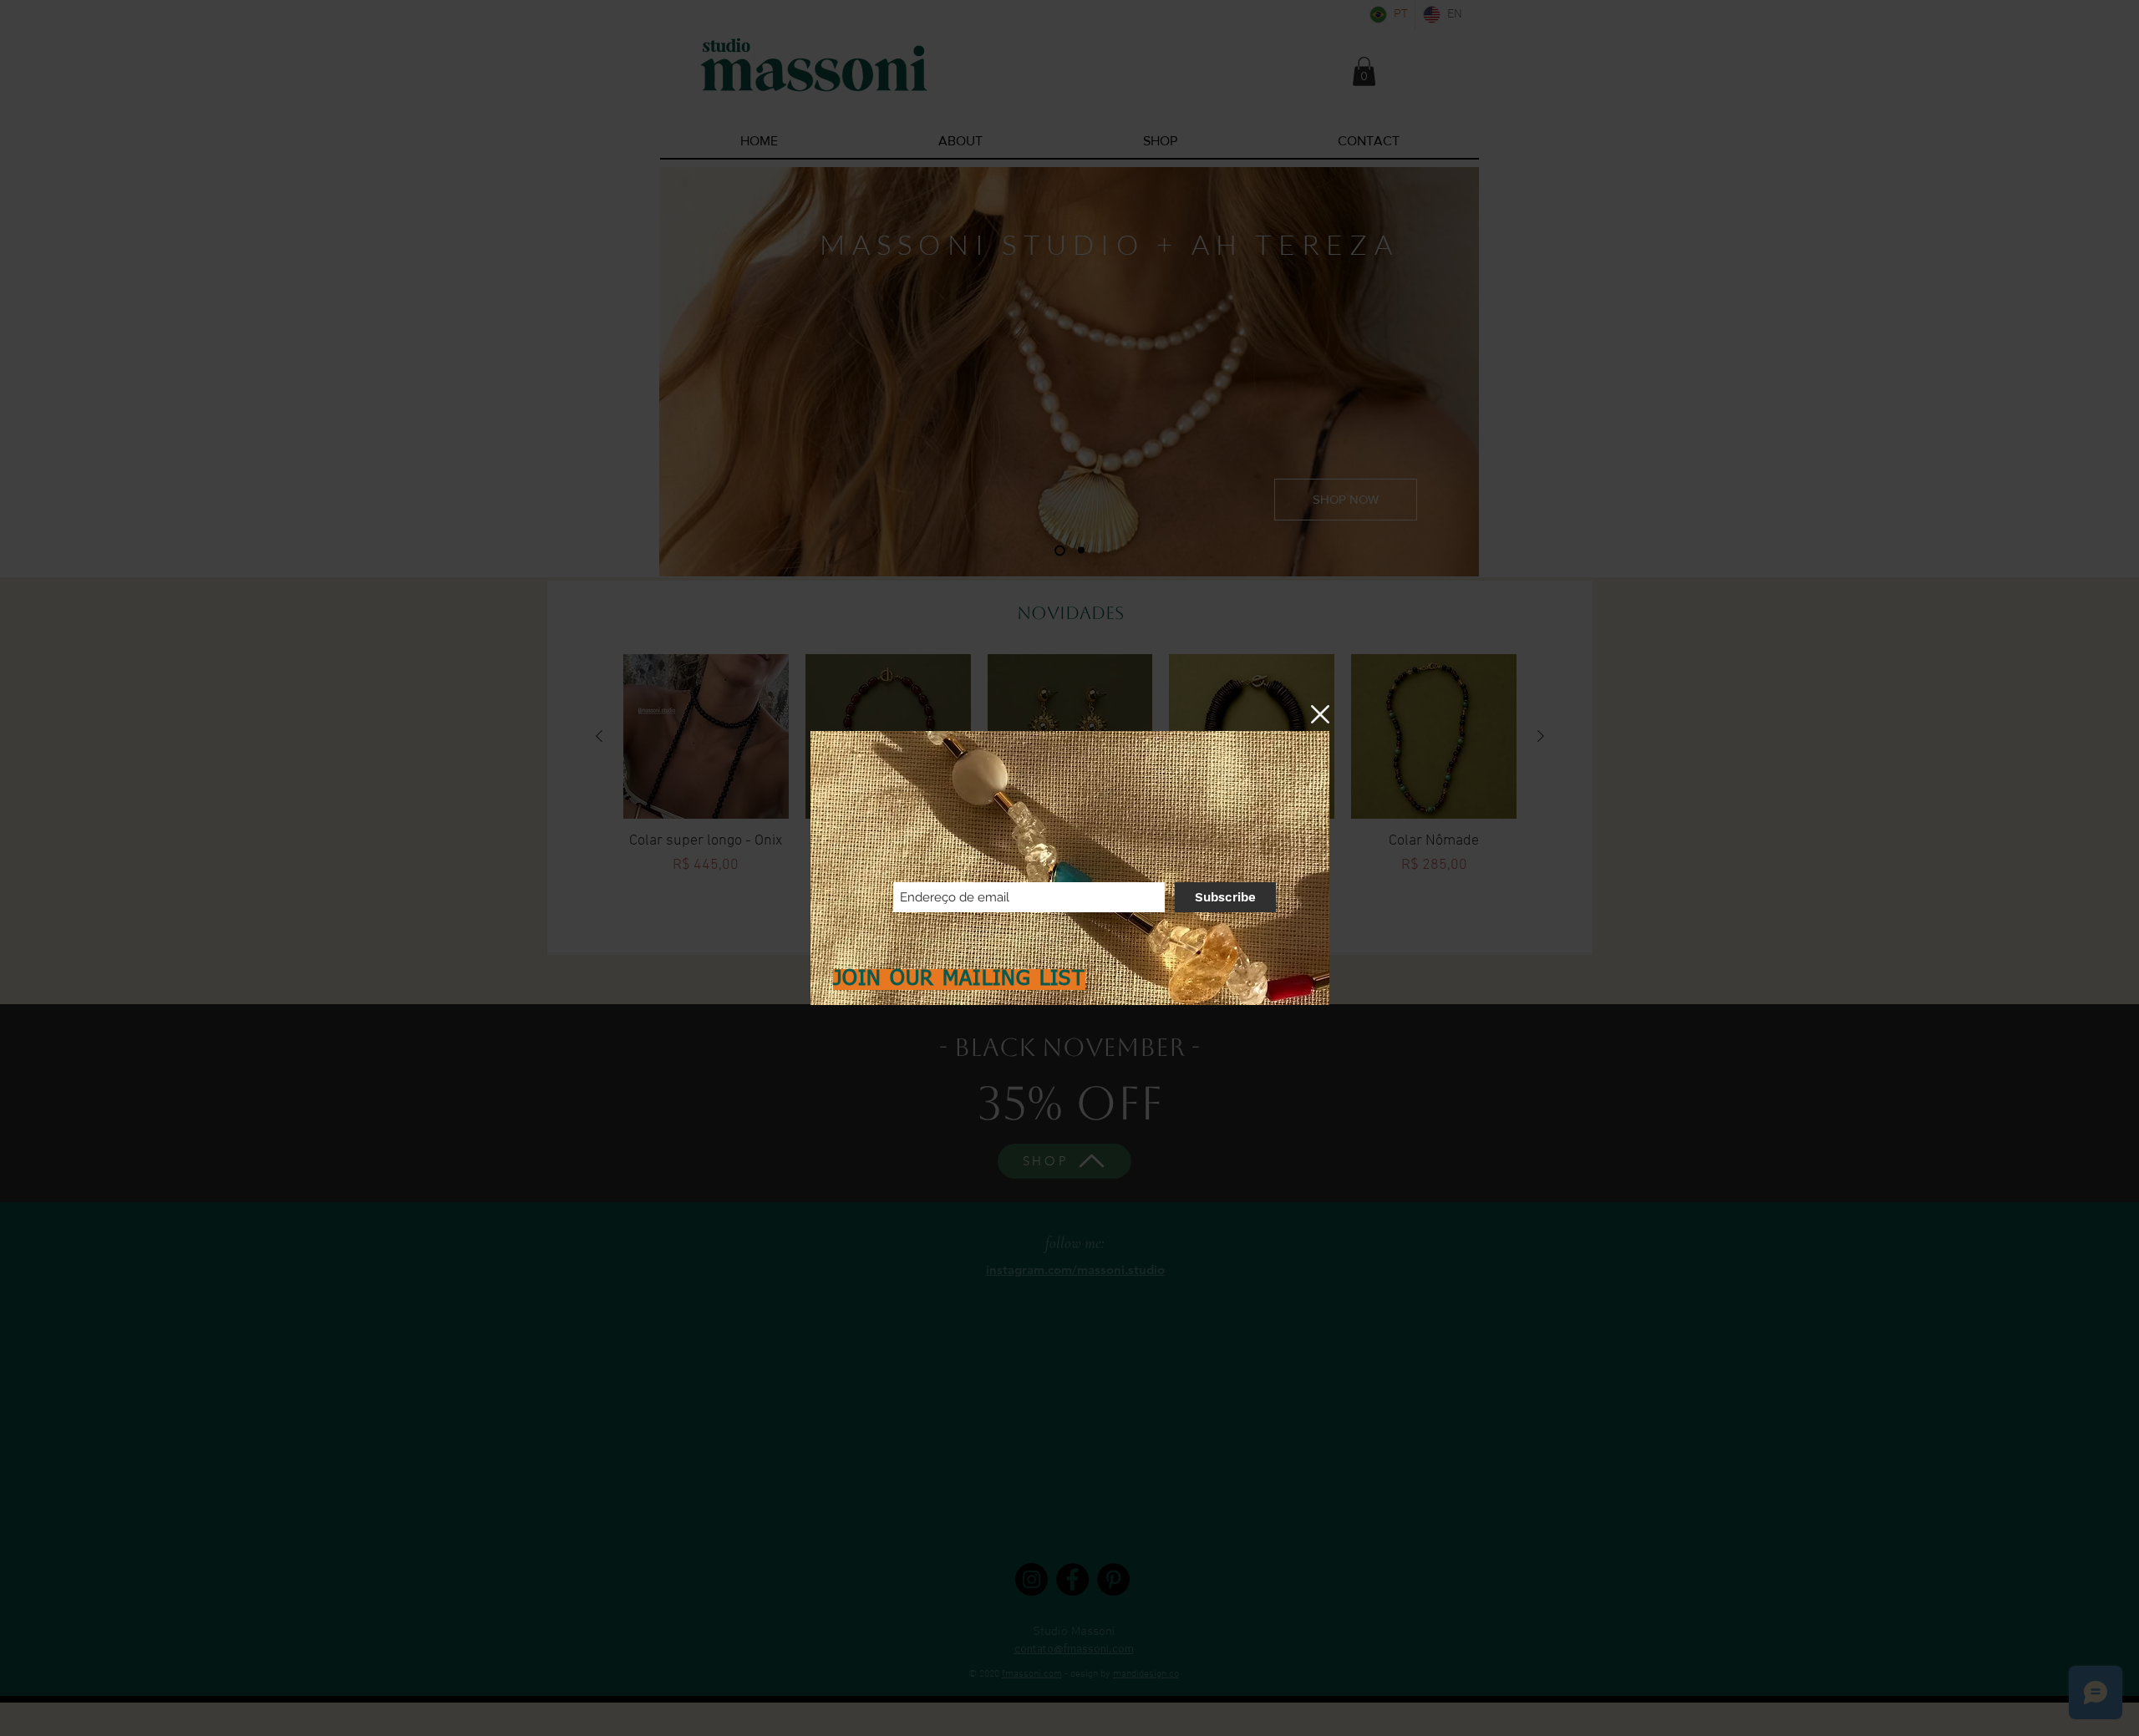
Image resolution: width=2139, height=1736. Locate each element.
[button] (1320, 714)
